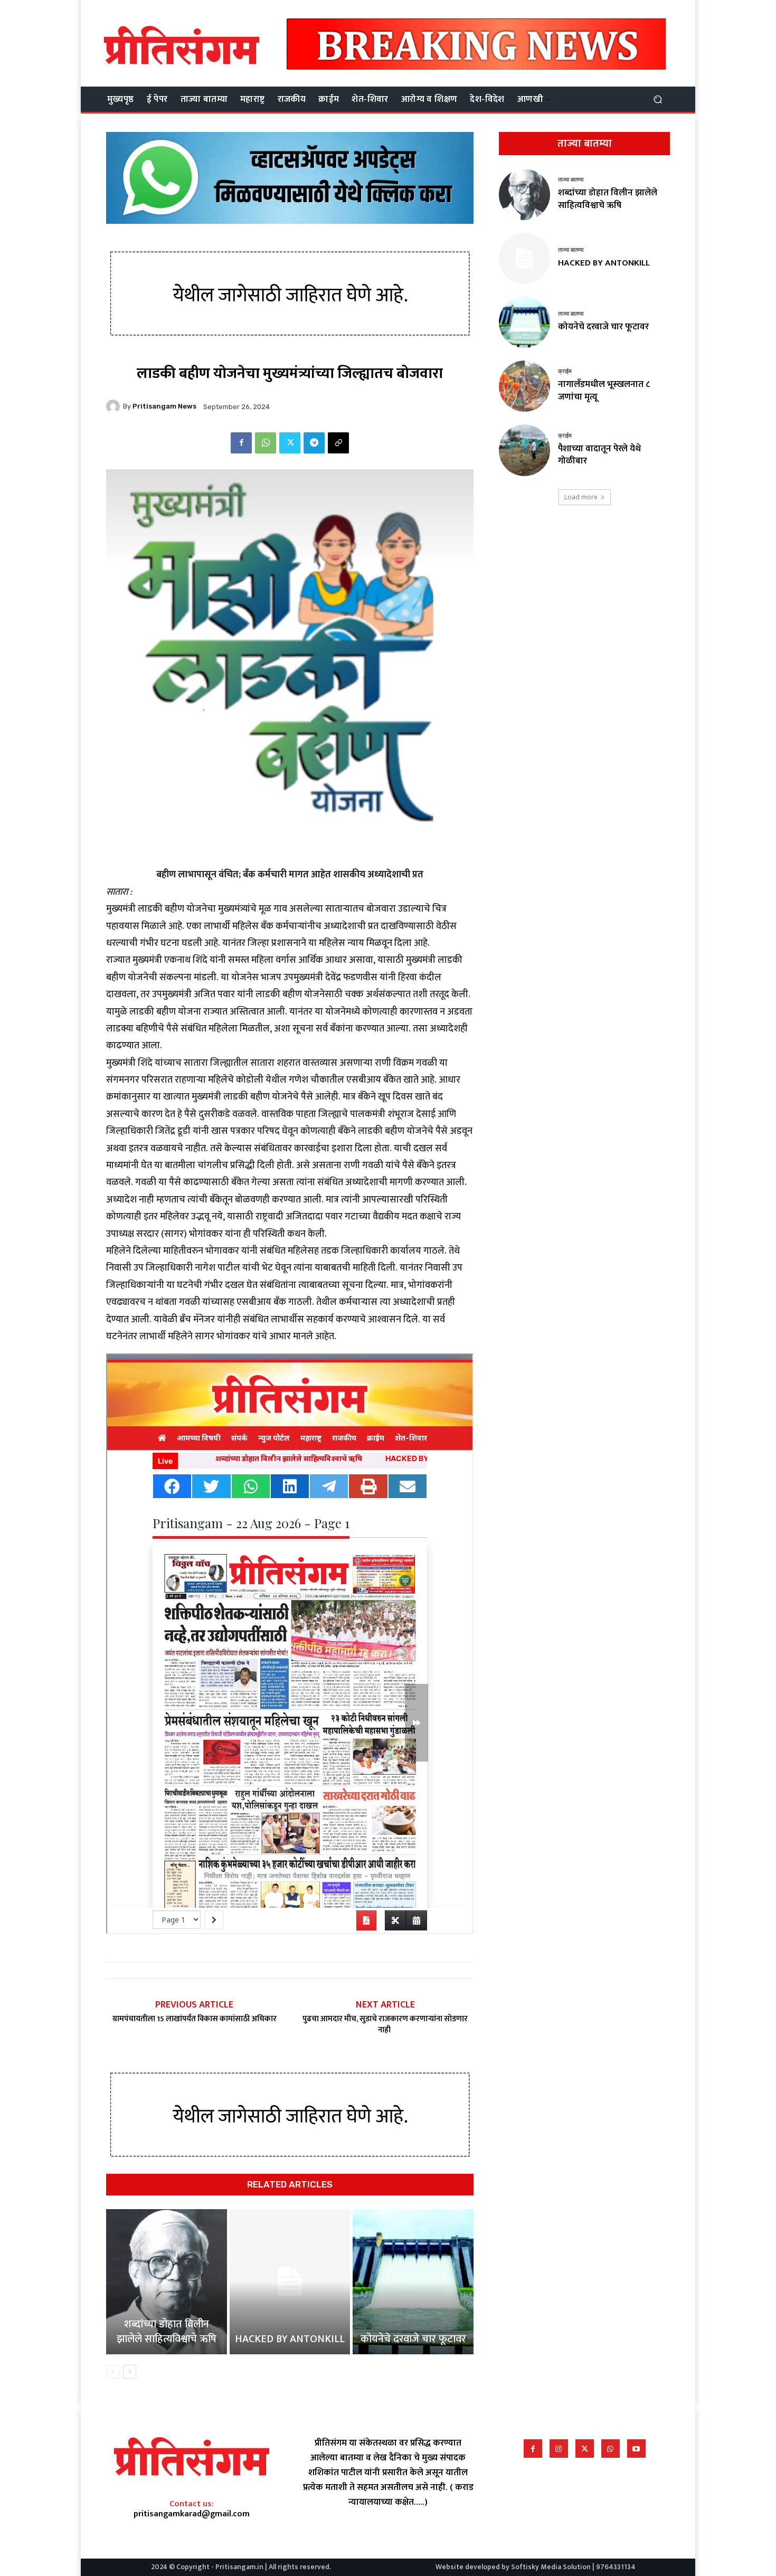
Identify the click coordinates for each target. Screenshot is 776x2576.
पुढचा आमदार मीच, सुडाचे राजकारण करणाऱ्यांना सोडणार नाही (385, 2024)
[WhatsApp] (266, 443)
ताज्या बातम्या (571, 180)
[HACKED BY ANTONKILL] (290, 2281)
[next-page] (130, 2372)
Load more (581, 497)
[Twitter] (290, 443)
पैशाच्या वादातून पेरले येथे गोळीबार (599, 455)
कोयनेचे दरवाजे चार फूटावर (413, 2339)
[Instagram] (559, 2449)
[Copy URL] (338, 443)
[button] (657, 99)
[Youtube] (636, 2449)
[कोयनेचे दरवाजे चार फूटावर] (413, 2281)
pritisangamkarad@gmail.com (192, 2514)
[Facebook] (241, 443)
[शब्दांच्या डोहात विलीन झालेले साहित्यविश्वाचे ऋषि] (167, 2281)
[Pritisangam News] (115, 406)
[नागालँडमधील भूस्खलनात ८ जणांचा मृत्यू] (524, 386)
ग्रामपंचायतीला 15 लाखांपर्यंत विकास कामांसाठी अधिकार (195, 2019)
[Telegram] (314, 443)
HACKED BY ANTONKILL (290, 2339)
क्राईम (565, 371)
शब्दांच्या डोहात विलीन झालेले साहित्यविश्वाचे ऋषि (167, 2332)
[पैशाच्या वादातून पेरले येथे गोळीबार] (524, 450)
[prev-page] (113, 2372)
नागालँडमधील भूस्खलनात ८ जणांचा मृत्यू (604, 391)
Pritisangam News (164, 406)
